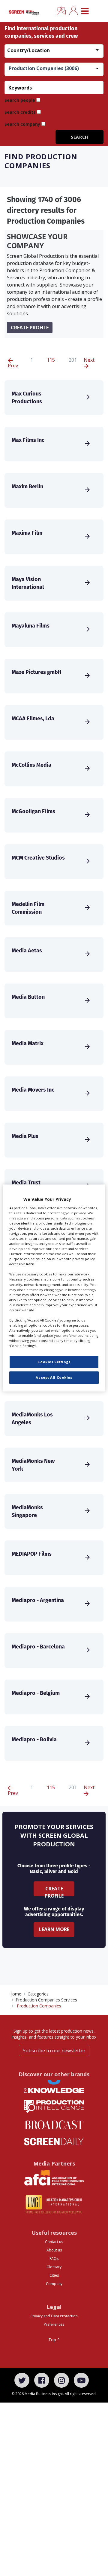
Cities (54, 2275)
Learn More (54, 1929)
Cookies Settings (54, 1362)
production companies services (46, 2000)
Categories (38, 1994)
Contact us (54, 2242)
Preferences (54, 2324)
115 (51, 360)
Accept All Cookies (54, 1378)
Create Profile (54, 1891)
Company (54, 2284)
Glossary (54, 2267)
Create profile (30, 328)
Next (89, 360)
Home (15, 1994)
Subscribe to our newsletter (54, 2051)
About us (54, 2250)
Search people (20, 100)
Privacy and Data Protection (54, 2316)
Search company (22, 124)
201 (73, 360)
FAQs (54, 2258)
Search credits (20, 112)
